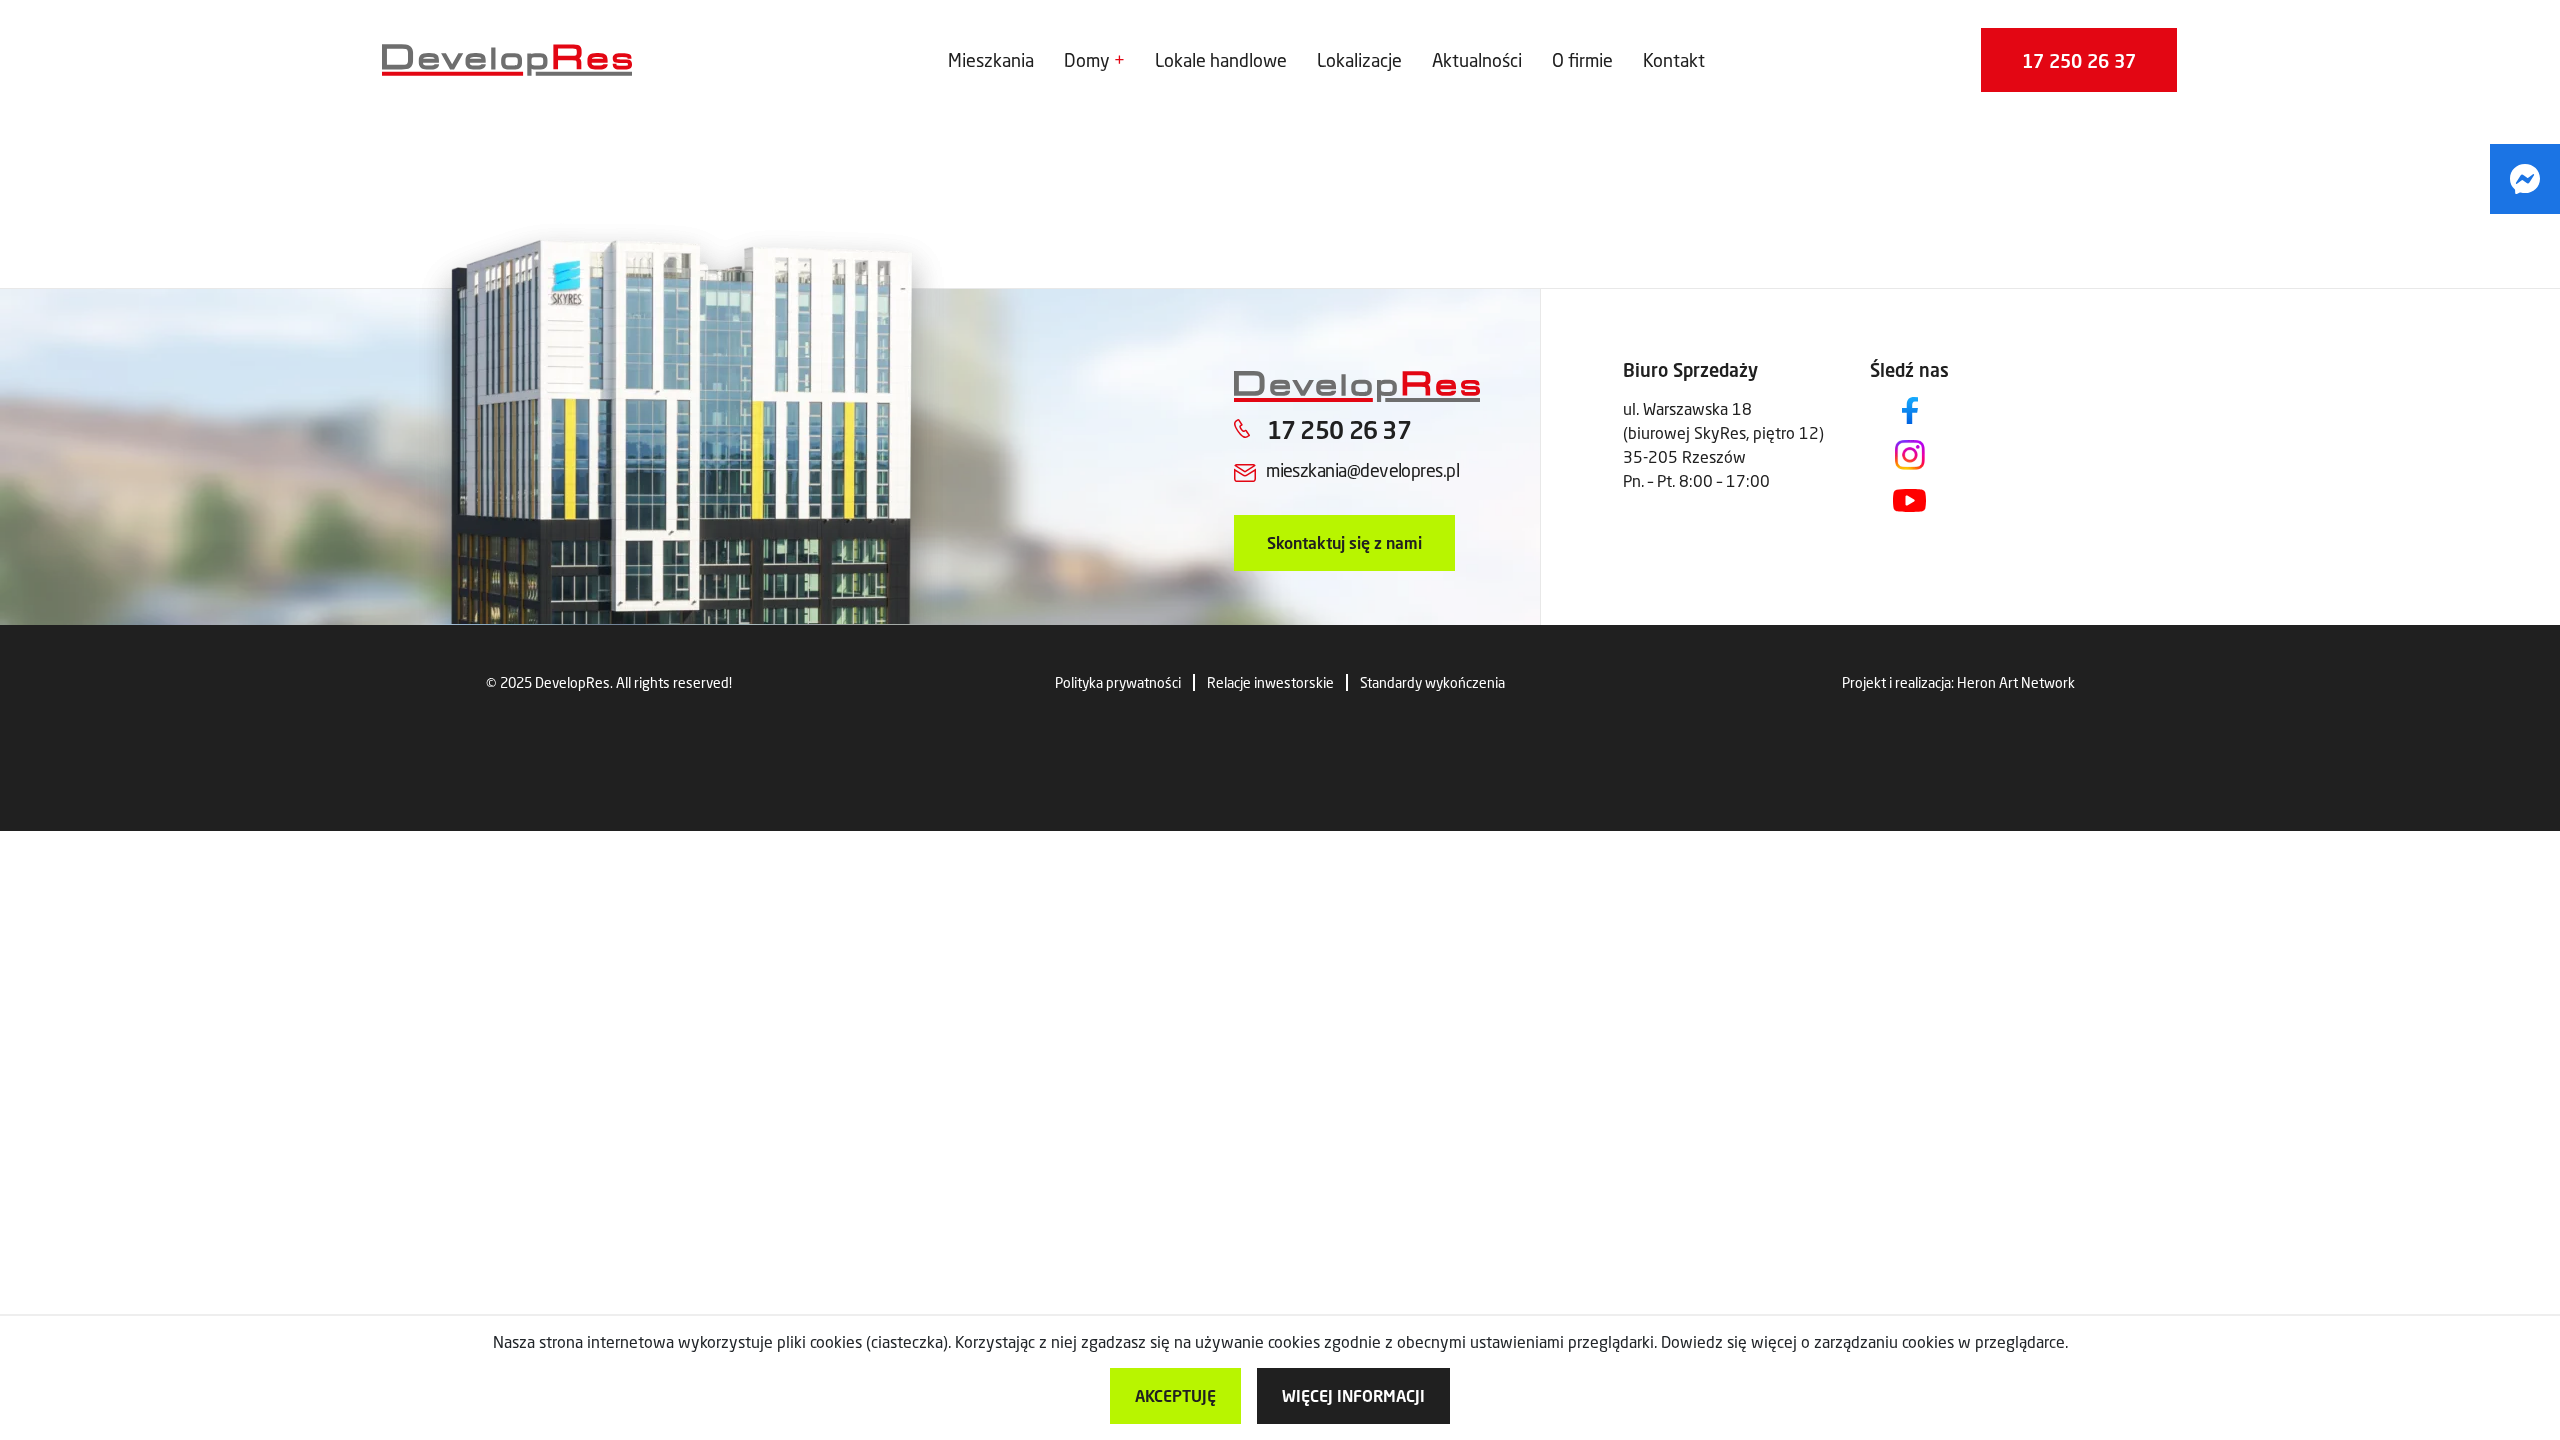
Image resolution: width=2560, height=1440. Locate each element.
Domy (1087, 60)
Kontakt (1674, 60)
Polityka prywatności (1118, 682)
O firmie (1582, 60)
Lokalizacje (1359, 60)
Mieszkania (991, 60)
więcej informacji (1353, 1395)
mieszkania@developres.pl (1362, 470)
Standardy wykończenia (1432, 682)
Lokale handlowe (1221, 60)
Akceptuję (1175, 1395)
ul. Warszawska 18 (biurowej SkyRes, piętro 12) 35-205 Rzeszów (1723, 432)
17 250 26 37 (2079, 61)
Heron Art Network (2016, 682)
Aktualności (1477, 60)
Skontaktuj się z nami (1344, 542)
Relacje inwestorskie (1270, 682)
